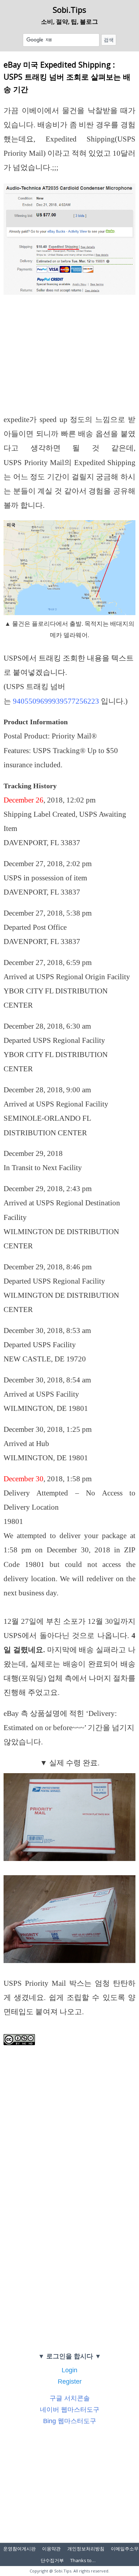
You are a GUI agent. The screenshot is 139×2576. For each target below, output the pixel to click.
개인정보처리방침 (86, 2549)
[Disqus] (69, 2250)
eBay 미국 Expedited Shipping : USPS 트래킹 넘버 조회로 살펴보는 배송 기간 (67, 77)
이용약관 (51, 2549)
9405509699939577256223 (56, 701)
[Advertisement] (69, 360)
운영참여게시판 (19, 2549)
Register (70, 2382)
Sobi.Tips (69, 10)
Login (69, 2370)
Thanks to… (83, 2560)
